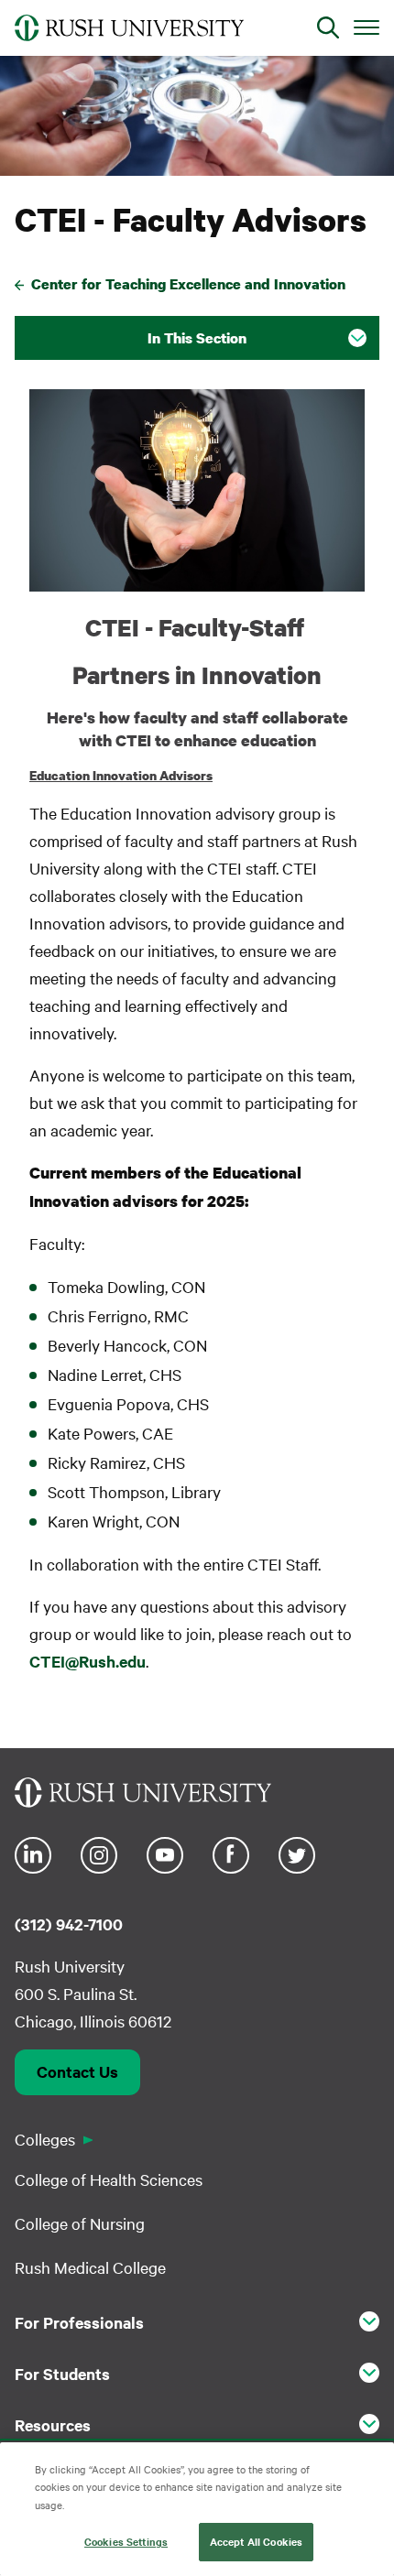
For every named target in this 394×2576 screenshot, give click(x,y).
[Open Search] (328, 27)
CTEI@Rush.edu (88, 1661)
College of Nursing (80, 2223)
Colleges (45, 2139)
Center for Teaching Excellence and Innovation (188, 284)
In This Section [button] (197, 338)
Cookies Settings (126, 2541)
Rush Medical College (90, 2267)
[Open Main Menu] (367, 27)
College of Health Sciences (109, 2179)
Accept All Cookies (256, 2541)
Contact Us (77, 2071)
